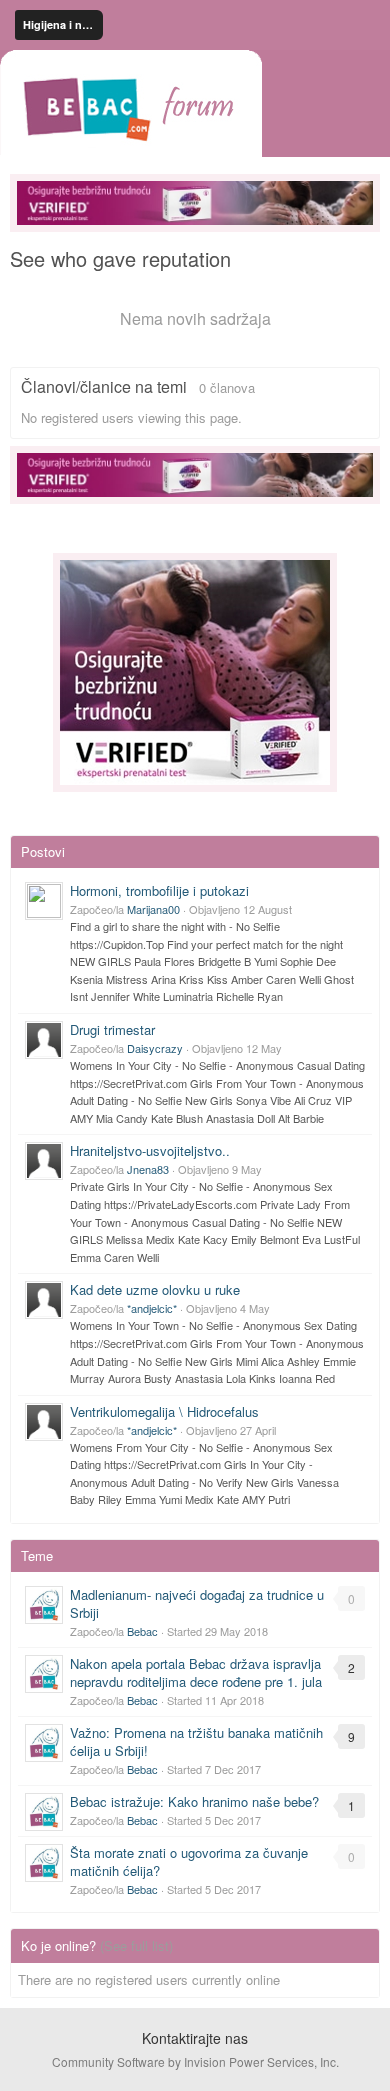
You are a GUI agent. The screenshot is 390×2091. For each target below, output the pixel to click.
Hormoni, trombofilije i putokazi (159, 890)
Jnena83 (148, 1169)
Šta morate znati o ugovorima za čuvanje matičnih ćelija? (189, 1861)
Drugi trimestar (112, 1029)
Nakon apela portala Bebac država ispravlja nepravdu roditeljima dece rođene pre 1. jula (196, 1672)
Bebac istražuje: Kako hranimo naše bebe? (194, 1801)
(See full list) (136, 1945)
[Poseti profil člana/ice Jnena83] (44, 1161)
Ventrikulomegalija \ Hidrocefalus (164, 1411)
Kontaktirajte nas (195, 2038)
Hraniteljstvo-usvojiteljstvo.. (150, 1150)
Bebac (142, 1631)
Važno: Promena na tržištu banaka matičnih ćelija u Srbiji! (196, 1741)
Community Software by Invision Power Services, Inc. (195, 2061)
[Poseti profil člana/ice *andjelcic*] (44, 1300)
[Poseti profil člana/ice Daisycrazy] (44, 1040)
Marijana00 (153, 909)
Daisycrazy (155, 1048)
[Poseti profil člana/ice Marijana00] (44, 901)
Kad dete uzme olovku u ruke (155, 1289)
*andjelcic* (152, 1308)
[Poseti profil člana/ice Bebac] (44, 1605)
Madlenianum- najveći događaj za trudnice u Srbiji (197, 1603)
